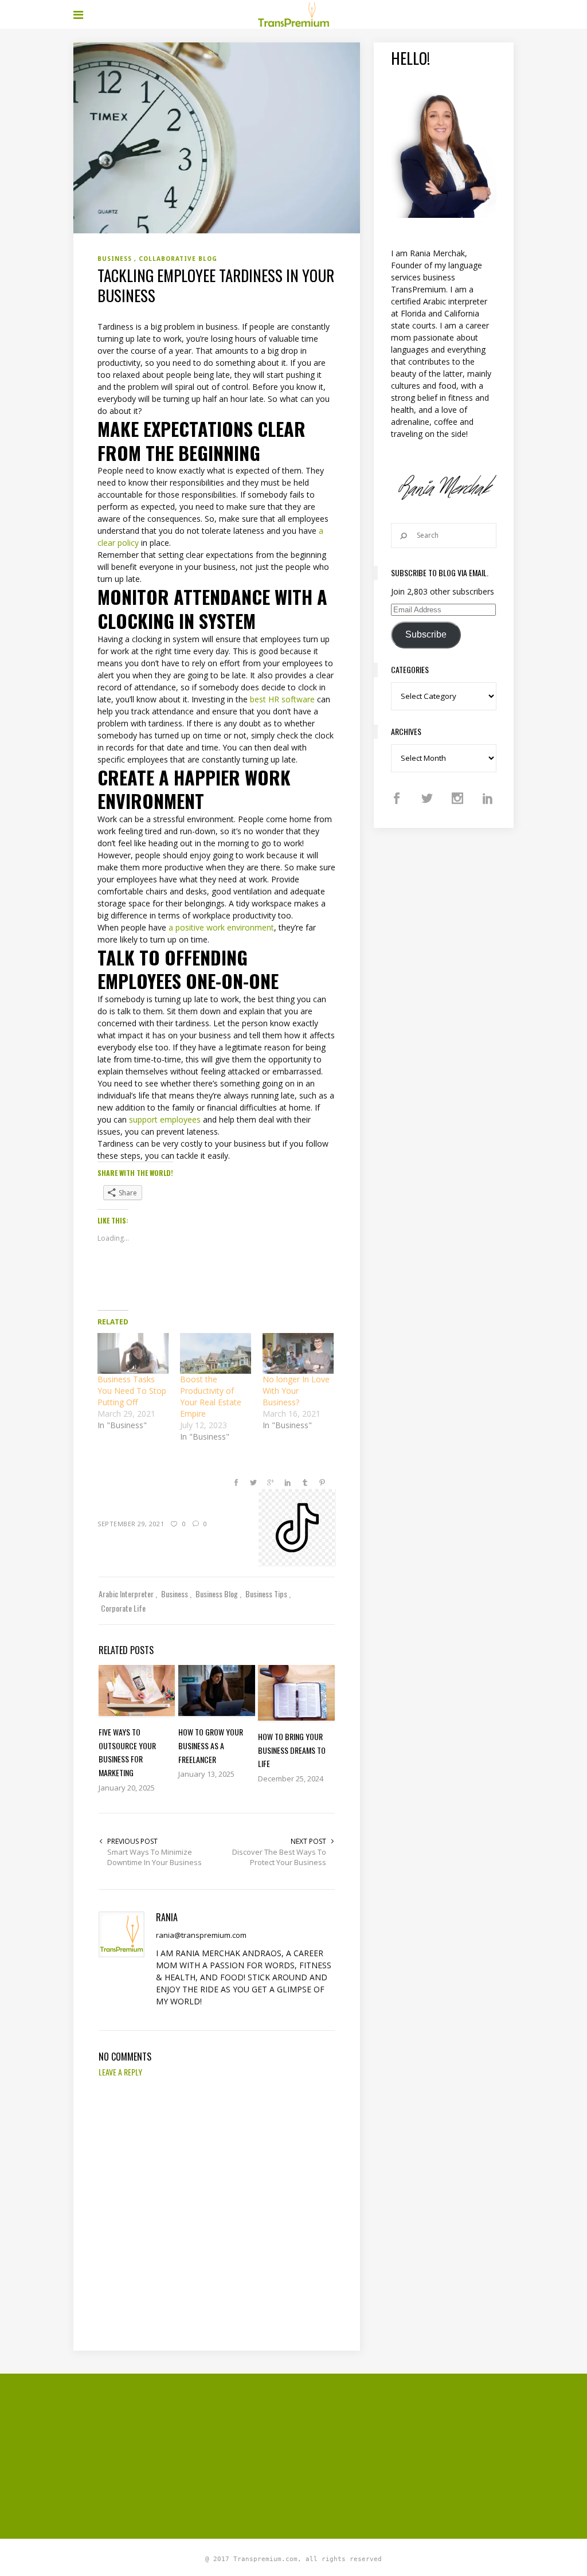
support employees (165, 1119)
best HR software (282, 699)
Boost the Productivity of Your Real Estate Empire (211, 1396)
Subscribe (426, 634)
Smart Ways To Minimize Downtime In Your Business (154, 1857)
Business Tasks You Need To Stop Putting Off (132, 1391)
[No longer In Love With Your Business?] (298, 1353)
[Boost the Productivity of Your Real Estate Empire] (216, 1353)
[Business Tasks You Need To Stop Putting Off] (133, 1353)
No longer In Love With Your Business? (296, 1391)
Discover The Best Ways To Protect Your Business (279, 1857)
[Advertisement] (330, 2454)
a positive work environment (221, 927)
